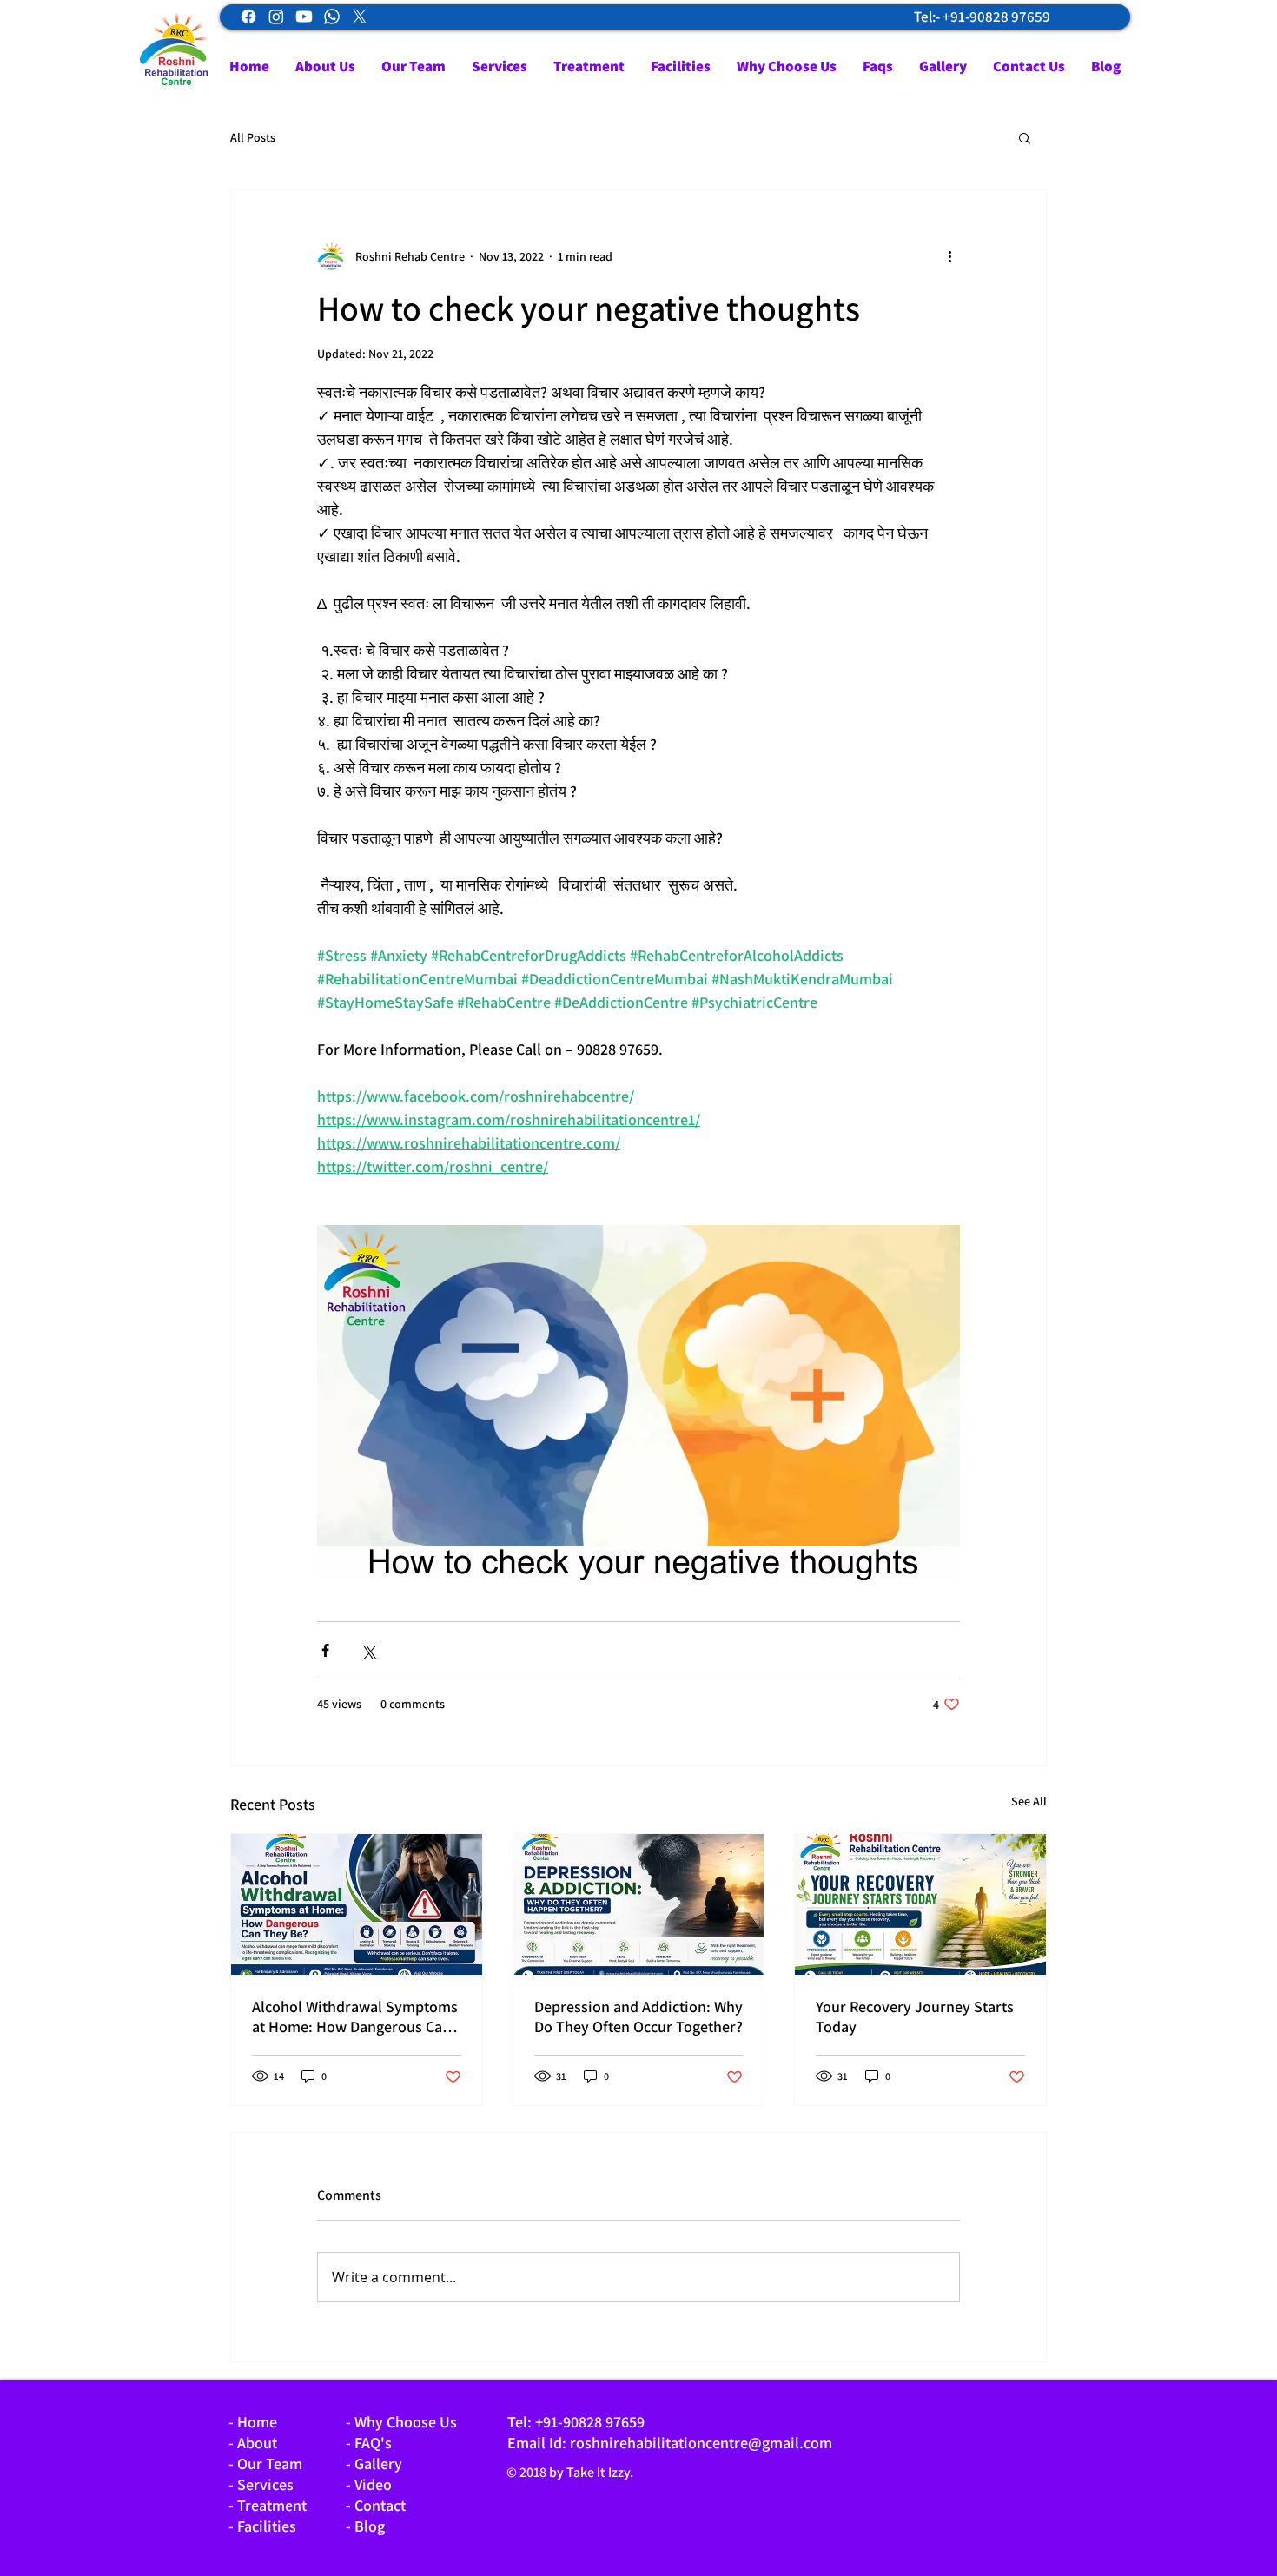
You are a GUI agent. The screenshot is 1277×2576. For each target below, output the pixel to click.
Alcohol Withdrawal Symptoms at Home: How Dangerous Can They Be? (355, 2016)
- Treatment (268, 2505)
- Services (261, 2484)
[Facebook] (248, 17)
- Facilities (262, 2526)
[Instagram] (276, 17)
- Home (253, 2422)
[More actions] (949, 256)
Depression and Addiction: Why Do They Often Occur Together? (638, 2016)
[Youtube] (304, 17)
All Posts (253, 138)
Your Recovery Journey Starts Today (915, 2016)
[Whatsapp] (332, 17)
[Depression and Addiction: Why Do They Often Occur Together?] (639, 1904)
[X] (360, 17)
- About (253, 2443)
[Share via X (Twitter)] (368, 1650)
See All (1029, 1801)
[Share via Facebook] (325, 1650)
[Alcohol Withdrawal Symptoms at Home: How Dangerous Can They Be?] (357, 1904)
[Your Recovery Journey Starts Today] (920, 1904)
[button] (1025, 137)
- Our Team (265, 2463)
